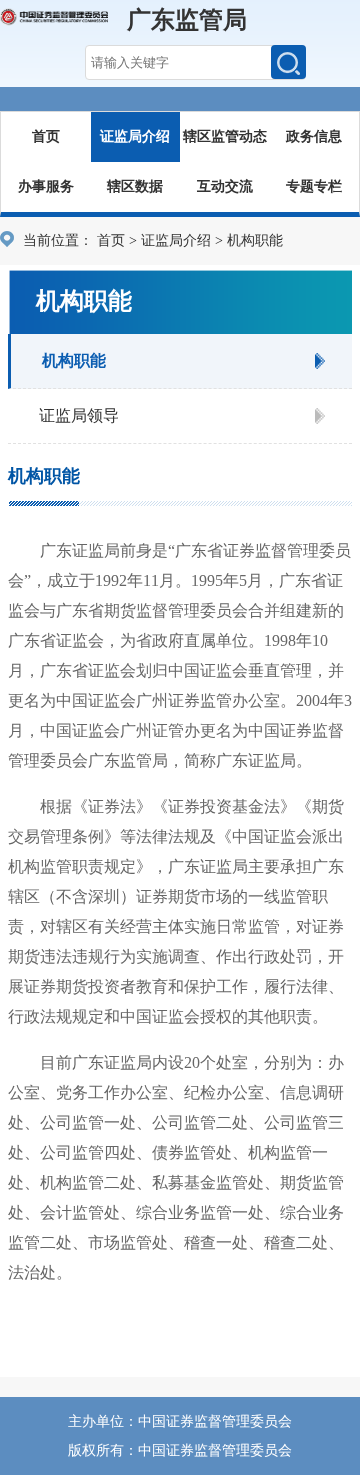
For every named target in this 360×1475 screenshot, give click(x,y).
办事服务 (46, 186)
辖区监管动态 (225, 136)
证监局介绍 (135, 136)
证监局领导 (79, 415)
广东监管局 (187, 20)
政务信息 (314, 136)
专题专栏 (314, 186)
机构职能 (74, 360)
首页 (46, 136)
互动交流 (225, 186)
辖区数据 (135, 186)
